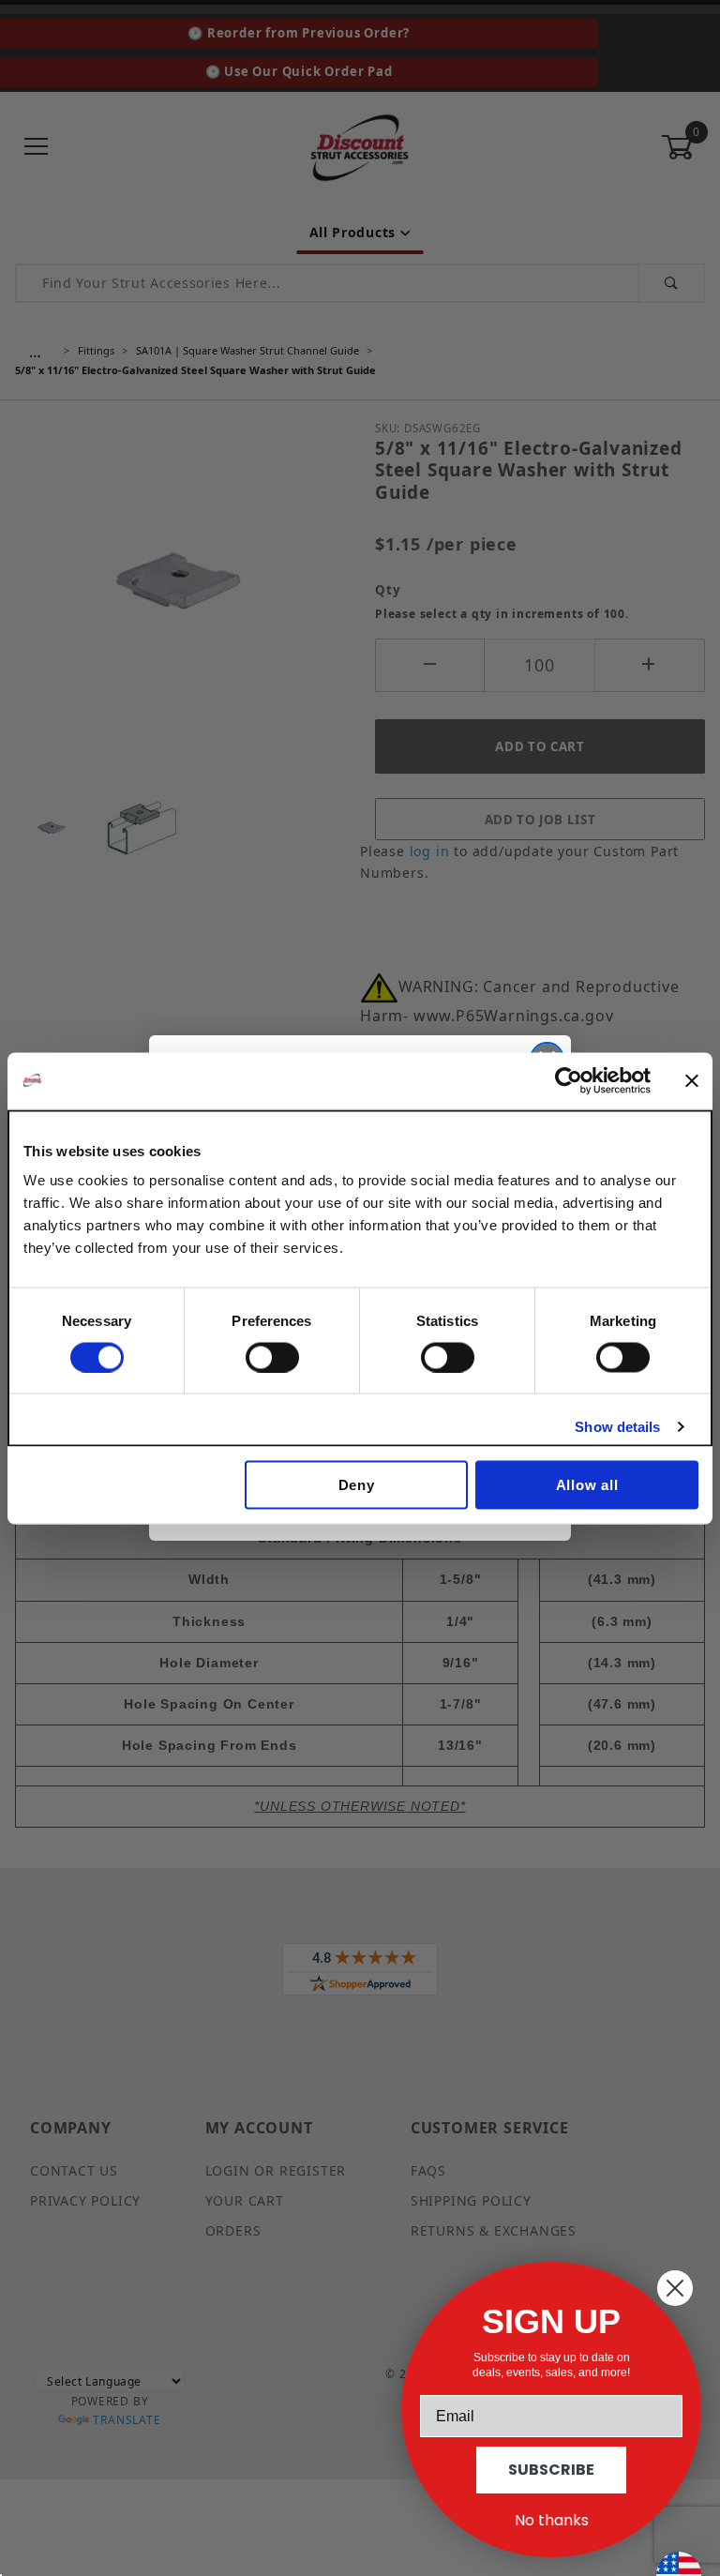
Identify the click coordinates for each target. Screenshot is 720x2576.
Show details (617, 1426)
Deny (357, 1485)
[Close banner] (692, 1080)
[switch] (272, 1357)
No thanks (552, 2520)
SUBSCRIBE (551, 2470)
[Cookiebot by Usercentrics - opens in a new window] (569, 1080)
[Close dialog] (675, 2288)
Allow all (587, 1485)
